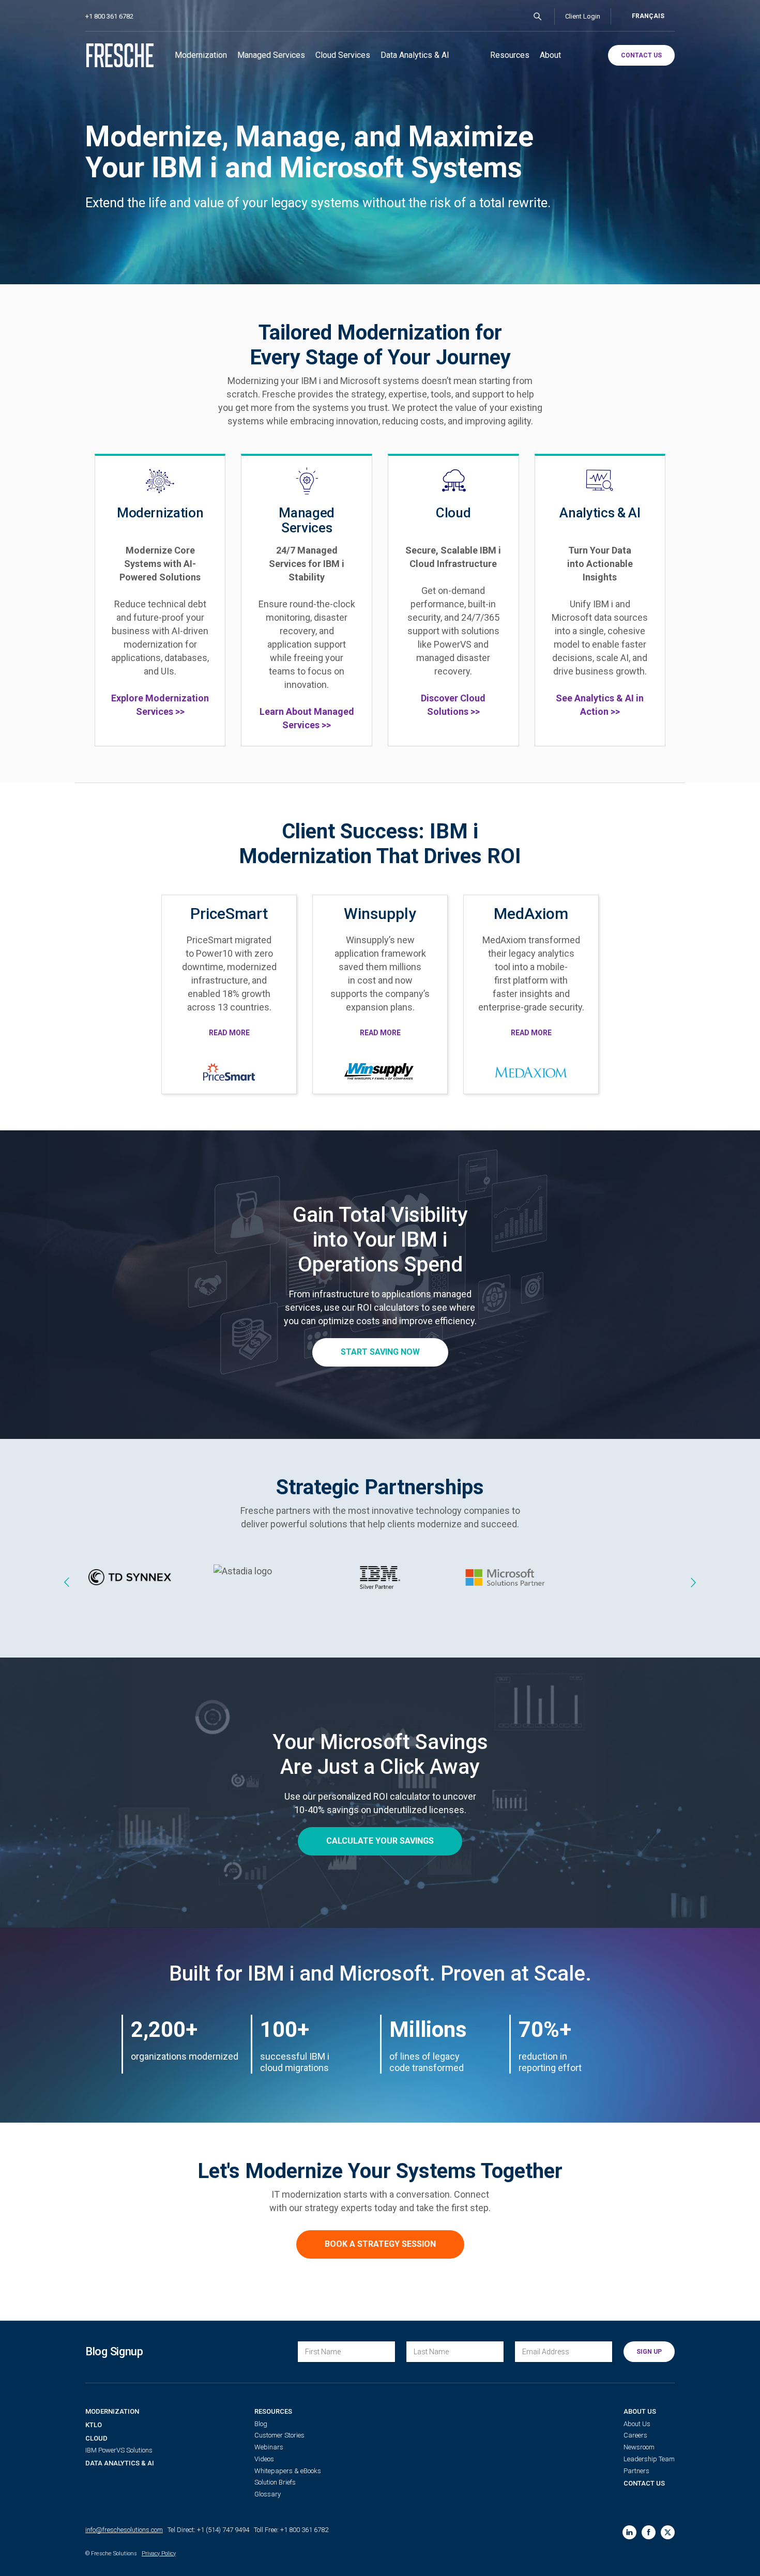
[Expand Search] (538, 17)
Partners (636, 2471)
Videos (264, 2459)
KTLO (94, 2425)
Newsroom (639, 2447)
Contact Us (644, 2483)
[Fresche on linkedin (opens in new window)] (629, 2532)
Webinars (269, 2447)
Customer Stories (279, 2435)
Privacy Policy (159, 2554)
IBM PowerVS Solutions (119, 2450)
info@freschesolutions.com (124, 2530)
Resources (510, 55)
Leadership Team (649, 2459)
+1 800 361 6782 (109, 16)
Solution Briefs (275, 2482)
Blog (261, 2424)
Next (693, 1582)
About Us (640, 2411)
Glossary (268, 2494)
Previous (67, 1582)
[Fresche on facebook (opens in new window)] (649, 2532)
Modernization (201, 55)
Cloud (96, 2438)
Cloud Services (343, 55)
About (550, 55)
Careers (635, 2435)
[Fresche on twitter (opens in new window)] (668, 2532)
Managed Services (271, 55)
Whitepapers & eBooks (288, 2471)
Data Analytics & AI (415, 55)
